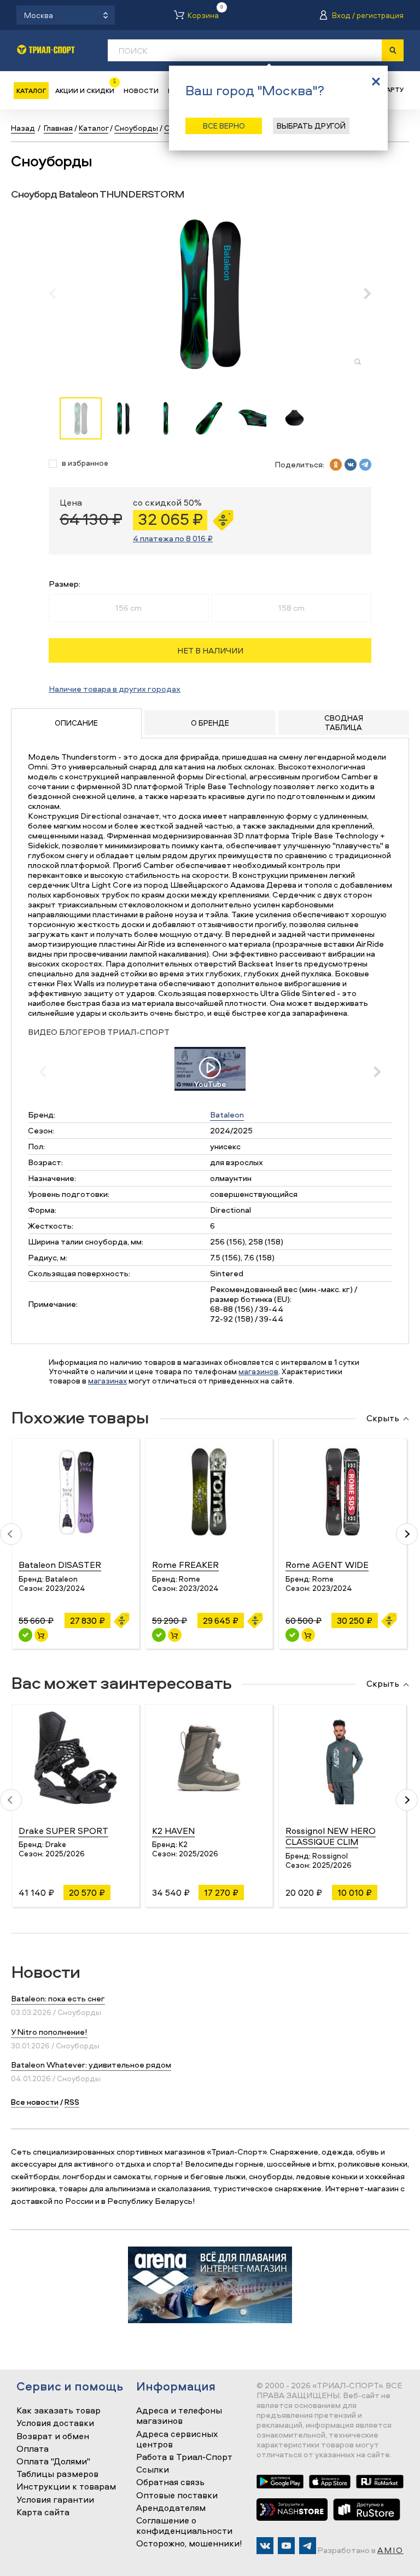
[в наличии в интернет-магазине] (41, 1635)
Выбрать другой (311, 126)
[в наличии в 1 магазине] (292, 1635)
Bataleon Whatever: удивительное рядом (91, 2065)
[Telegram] (308, 2546)
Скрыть (383, 1419)
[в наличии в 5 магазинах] (159, 1635)
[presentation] (58, 293)
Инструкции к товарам (66, 2487)
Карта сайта (43, 2513)
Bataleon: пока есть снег (58, 1998)
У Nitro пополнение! (49, 2032)
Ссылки (153, 2470)
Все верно (224, 126)
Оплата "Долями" (53, 2462)
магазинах (107, 1380)
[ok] (336, 465)
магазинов (258, 1371)
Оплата (33, 2449)
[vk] (351, 465)
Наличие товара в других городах (115, 689)
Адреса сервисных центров (177, 2439)
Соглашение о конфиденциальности (184, 2526)
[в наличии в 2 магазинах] (25, 1635)
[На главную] (46, 50)
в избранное (85, 463)
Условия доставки (55, 2423)
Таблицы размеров (57, 2474)
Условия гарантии (55, 2500)
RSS (72, 2102)
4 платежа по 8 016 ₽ (173, 538)
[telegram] (365, 465)
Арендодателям (171, 2508)
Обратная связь (170, 2482)
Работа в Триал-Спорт (184, 2457)
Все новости (35, 2102)
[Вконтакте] (265, 2546)
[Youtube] (286, 2546)
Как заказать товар (59, 2411)
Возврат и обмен (53, 2436)
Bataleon (227, 1115)
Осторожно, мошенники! (189, 2544)
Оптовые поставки (177, 2496)
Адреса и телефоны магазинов (179, 2416)
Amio (390, 2550)
